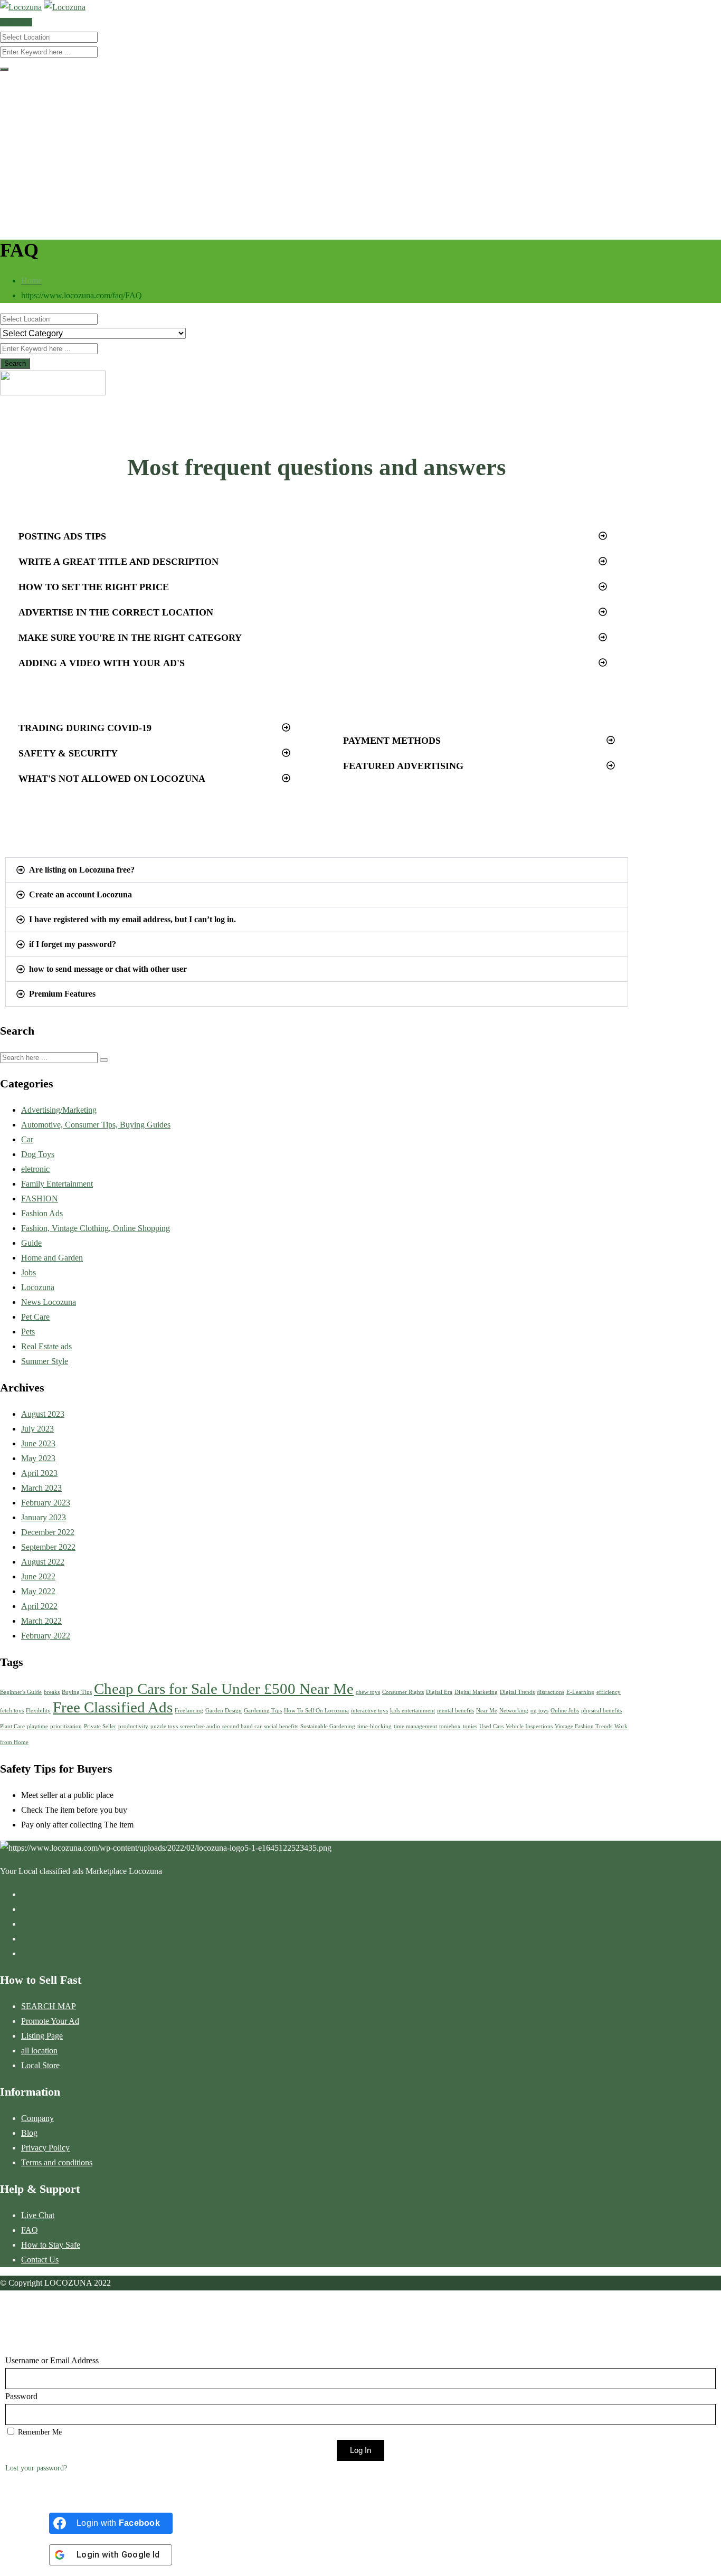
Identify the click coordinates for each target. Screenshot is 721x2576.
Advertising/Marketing (59, 1110)
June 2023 (38, 1443)
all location (39, 2051)
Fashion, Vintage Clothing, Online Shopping (96, 1228)
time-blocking (374, 1726)
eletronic (35, 1169)
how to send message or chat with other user (108, 969)
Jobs (29, 1272)
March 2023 (41, 1488)
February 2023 (46, 1503)
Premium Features (62, 994)
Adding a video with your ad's (102, 663)
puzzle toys (164, 1726)
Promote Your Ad (50, 2021)
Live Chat (38, 2215)
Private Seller (100, 1726)
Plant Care (12, 1726)
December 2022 (48, 1532)
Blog (29, 2133)
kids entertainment (412, 1711)
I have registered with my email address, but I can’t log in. (132, 919)
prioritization (66, 1726)
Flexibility (38, 1711)
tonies (470, 1726)
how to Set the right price (94, 587)
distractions (551, 1692)
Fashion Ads (42, 1213)
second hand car (242, 1726)
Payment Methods (392, 741)
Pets (28, 1332)
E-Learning (580, 1692)
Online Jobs (565, 1711)
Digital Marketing (476, 1692)
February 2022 (46, 1636)
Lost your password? (36, 2468)
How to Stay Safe (51, 2245)
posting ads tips (62, 536)
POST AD (16, 22)
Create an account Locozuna (80, 894)
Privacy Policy (45, 2148)
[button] (313, 536)
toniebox (450, 1726)
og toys (539, 1711)
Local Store (40, 2065)
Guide (31, 1243)
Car (27, 1139)
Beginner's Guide (21, 1692)
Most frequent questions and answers (317, 467)
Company (37, 2118)
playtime (37, 1726)
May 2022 (38, 1591)
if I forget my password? (73, 944)
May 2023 (38, 1458)
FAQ (30, 2230)
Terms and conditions (57, 2162)
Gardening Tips (263, 1711)
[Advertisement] (360, 153)
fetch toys (12, 1711)
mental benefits (456, 1711)
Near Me (487, 1711)
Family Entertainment (57, 1184)
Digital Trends (517, 1692)
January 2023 (44, 1517)
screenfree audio (200, 1726)
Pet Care (35, 1317)
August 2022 (43, 1562)
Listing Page (42, 2036)
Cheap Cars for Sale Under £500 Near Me (224, 1689)
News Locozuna (49, 1302)
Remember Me (39, 2432)
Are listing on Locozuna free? (82, 870)
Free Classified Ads (113, 1707)
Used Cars (491, 1726)
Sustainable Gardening (328, 1726)
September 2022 (48, 1547)
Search (15, 363)
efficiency (609, 1692)
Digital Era (439, 1692)
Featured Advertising (403, 766)
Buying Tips (77, 1692)
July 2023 (37, 1429)
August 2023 (43, 1414)
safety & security (68, 753)
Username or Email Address (52, 2360)
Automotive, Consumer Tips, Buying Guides (96, 1125)
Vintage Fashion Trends (584, 1726)
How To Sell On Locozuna (316, 1711)
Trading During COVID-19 (85, 728)
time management (415, 1726)
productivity (133, 1726)
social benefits (281, 1726)
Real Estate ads (46, 1346)
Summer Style (45, 1361)
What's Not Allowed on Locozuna (112, 779)
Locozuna (38, 1287)
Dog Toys (38, 1154)
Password (21, 2396)
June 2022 (38, 1576)
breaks (52, 1692)
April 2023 (39, 1473)
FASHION (40, 1199)
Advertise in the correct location (116, 612)
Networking (514, 1711)
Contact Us (40, 2260)
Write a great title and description (118, 562)
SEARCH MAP (49, 2006)
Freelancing (189, 1711)
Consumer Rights (403, 1692)
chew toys (368, 1692)
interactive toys (369, 1711)
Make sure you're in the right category (130, 638)
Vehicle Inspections (529, 1726)
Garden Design (224, 1711)
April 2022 (39, 1606)
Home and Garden (52, 1258)
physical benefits (601, 1711)
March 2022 (41, 1621)
